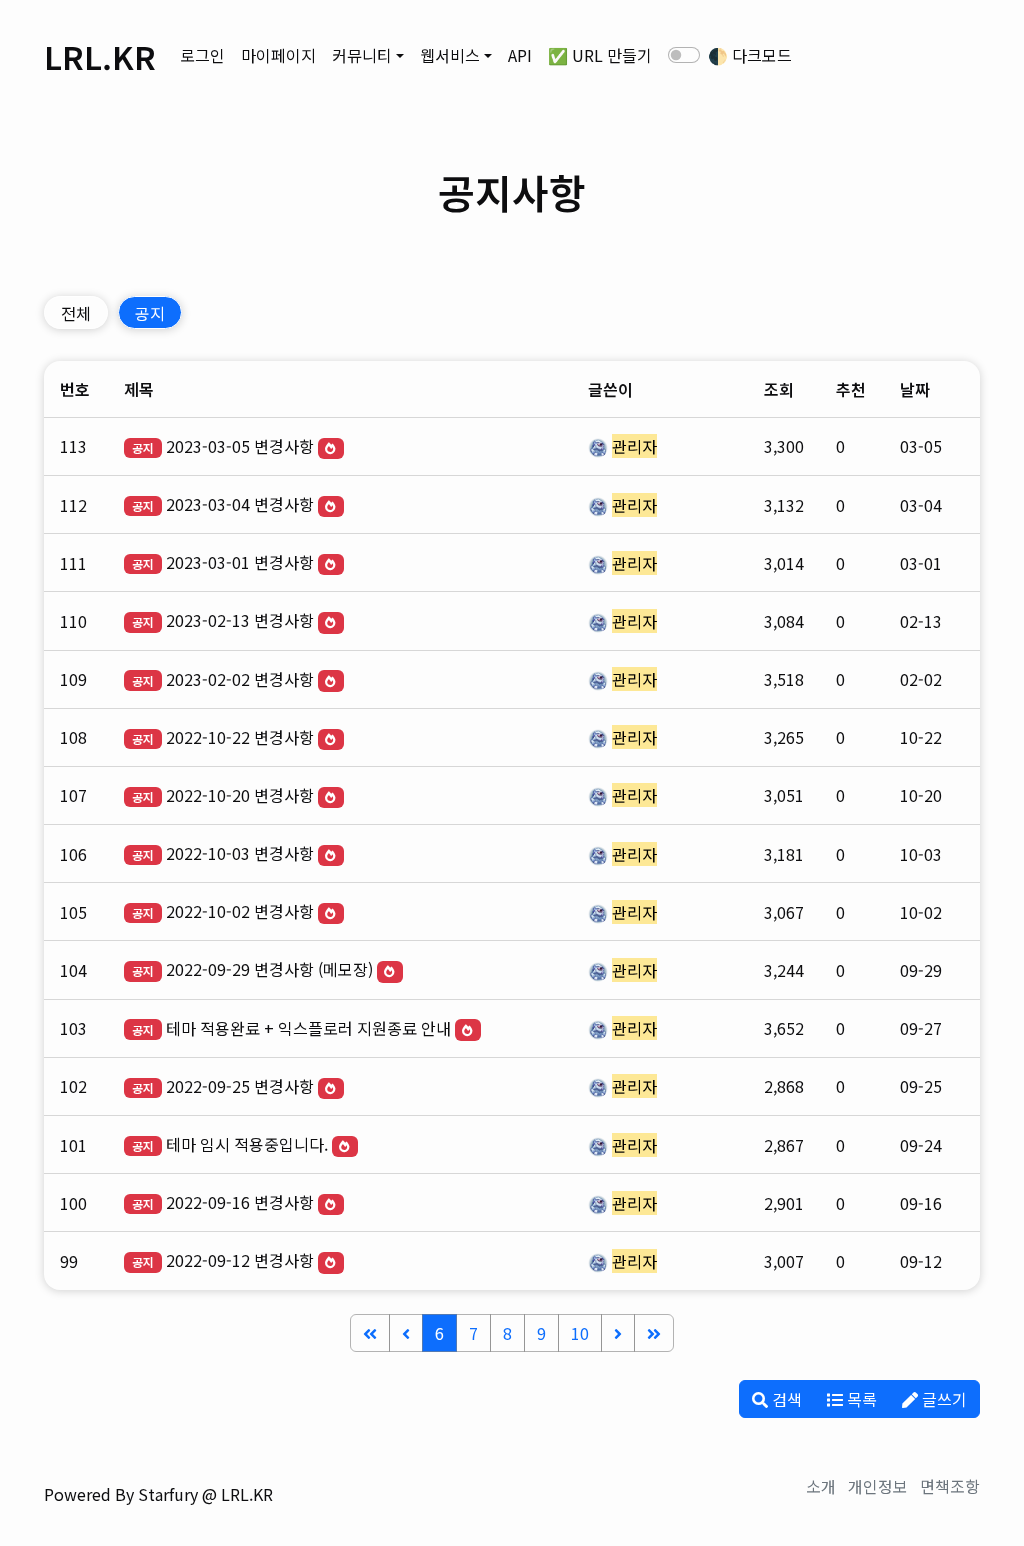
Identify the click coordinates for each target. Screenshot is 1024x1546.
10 (580, 1333)
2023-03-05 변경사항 (240, 446)
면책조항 (950, 1486)
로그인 (202, 55)
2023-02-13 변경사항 (240, 620)
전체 (76, 313)
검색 (785, 1399)
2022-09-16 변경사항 (240, 1202)
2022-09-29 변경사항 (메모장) (269, 969)
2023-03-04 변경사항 (240, 504)
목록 (860, 1399)
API (520, 55)
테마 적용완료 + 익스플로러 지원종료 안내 (308, 1028)
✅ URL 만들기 (600, 55)
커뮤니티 (362, 55)
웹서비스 (450, 55)
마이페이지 (278, 55)
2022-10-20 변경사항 (240, 795)
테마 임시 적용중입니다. (247, 1144)
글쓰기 (942, 1399)
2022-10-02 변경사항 (240, 911)
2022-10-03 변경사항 (240, 853)
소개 (821, 1486)
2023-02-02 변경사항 (240, 679)
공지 (150, 313)
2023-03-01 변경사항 (240, 562)
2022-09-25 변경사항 (240, 1086)
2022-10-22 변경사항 (240, 737)
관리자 (634, 446)
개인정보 (878, 1486)
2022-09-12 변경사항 (240, 1260)
